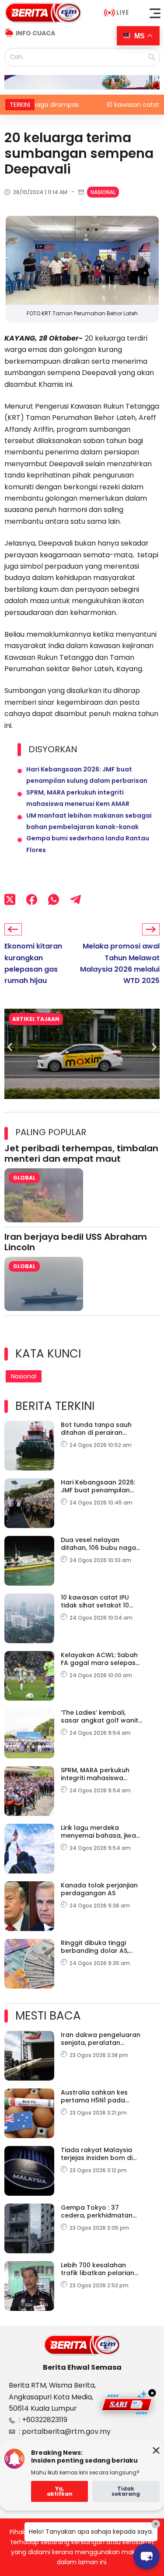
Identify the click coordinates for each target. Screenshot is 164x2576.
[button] (155, 13)
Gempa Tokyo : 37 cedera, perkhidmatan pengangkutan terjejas (97, 2211)
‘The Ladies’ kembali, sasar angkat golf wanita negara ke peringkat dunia (102, 1716)
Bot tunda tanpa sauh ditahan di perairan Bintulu (96, 1429)
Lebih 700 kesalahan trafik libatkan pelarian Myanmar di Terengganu (100, 2269)
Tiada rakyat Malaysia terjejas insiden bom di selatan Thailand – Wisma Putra (102, 2154)
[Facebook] (32, 899)
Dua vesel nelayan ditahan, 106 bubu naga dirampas (98, 1544)
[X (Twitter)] (10, 899)
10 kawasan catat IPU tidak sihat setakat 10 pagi (95, 1601)
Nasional (103, 192)
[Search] (152, 57)
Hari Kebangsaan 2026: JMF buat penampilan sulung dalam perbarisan (101, 1486)
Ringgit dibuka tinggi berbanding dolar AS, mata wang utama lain (98, 1947)
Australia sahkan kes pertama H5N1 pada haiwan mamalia (94, 2096)
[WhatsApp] (54, 899)
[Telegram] (75, 899)
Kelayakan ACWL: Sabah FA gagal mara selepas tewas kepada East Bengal (99, 1659)
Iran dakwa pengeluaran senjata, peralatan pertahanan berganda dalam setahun (101, 2039)
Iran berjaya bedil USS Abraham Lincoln (76, 1242)
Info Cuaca (35, 33)
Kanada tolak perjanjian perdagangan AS (99, 1889)
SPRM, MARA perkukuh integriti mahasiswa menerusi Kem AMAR (95, 1774)
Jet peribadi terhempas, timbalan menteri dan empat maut (81, 1153)
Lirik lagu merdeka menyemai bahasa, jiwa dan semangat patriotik (99, 1832)
